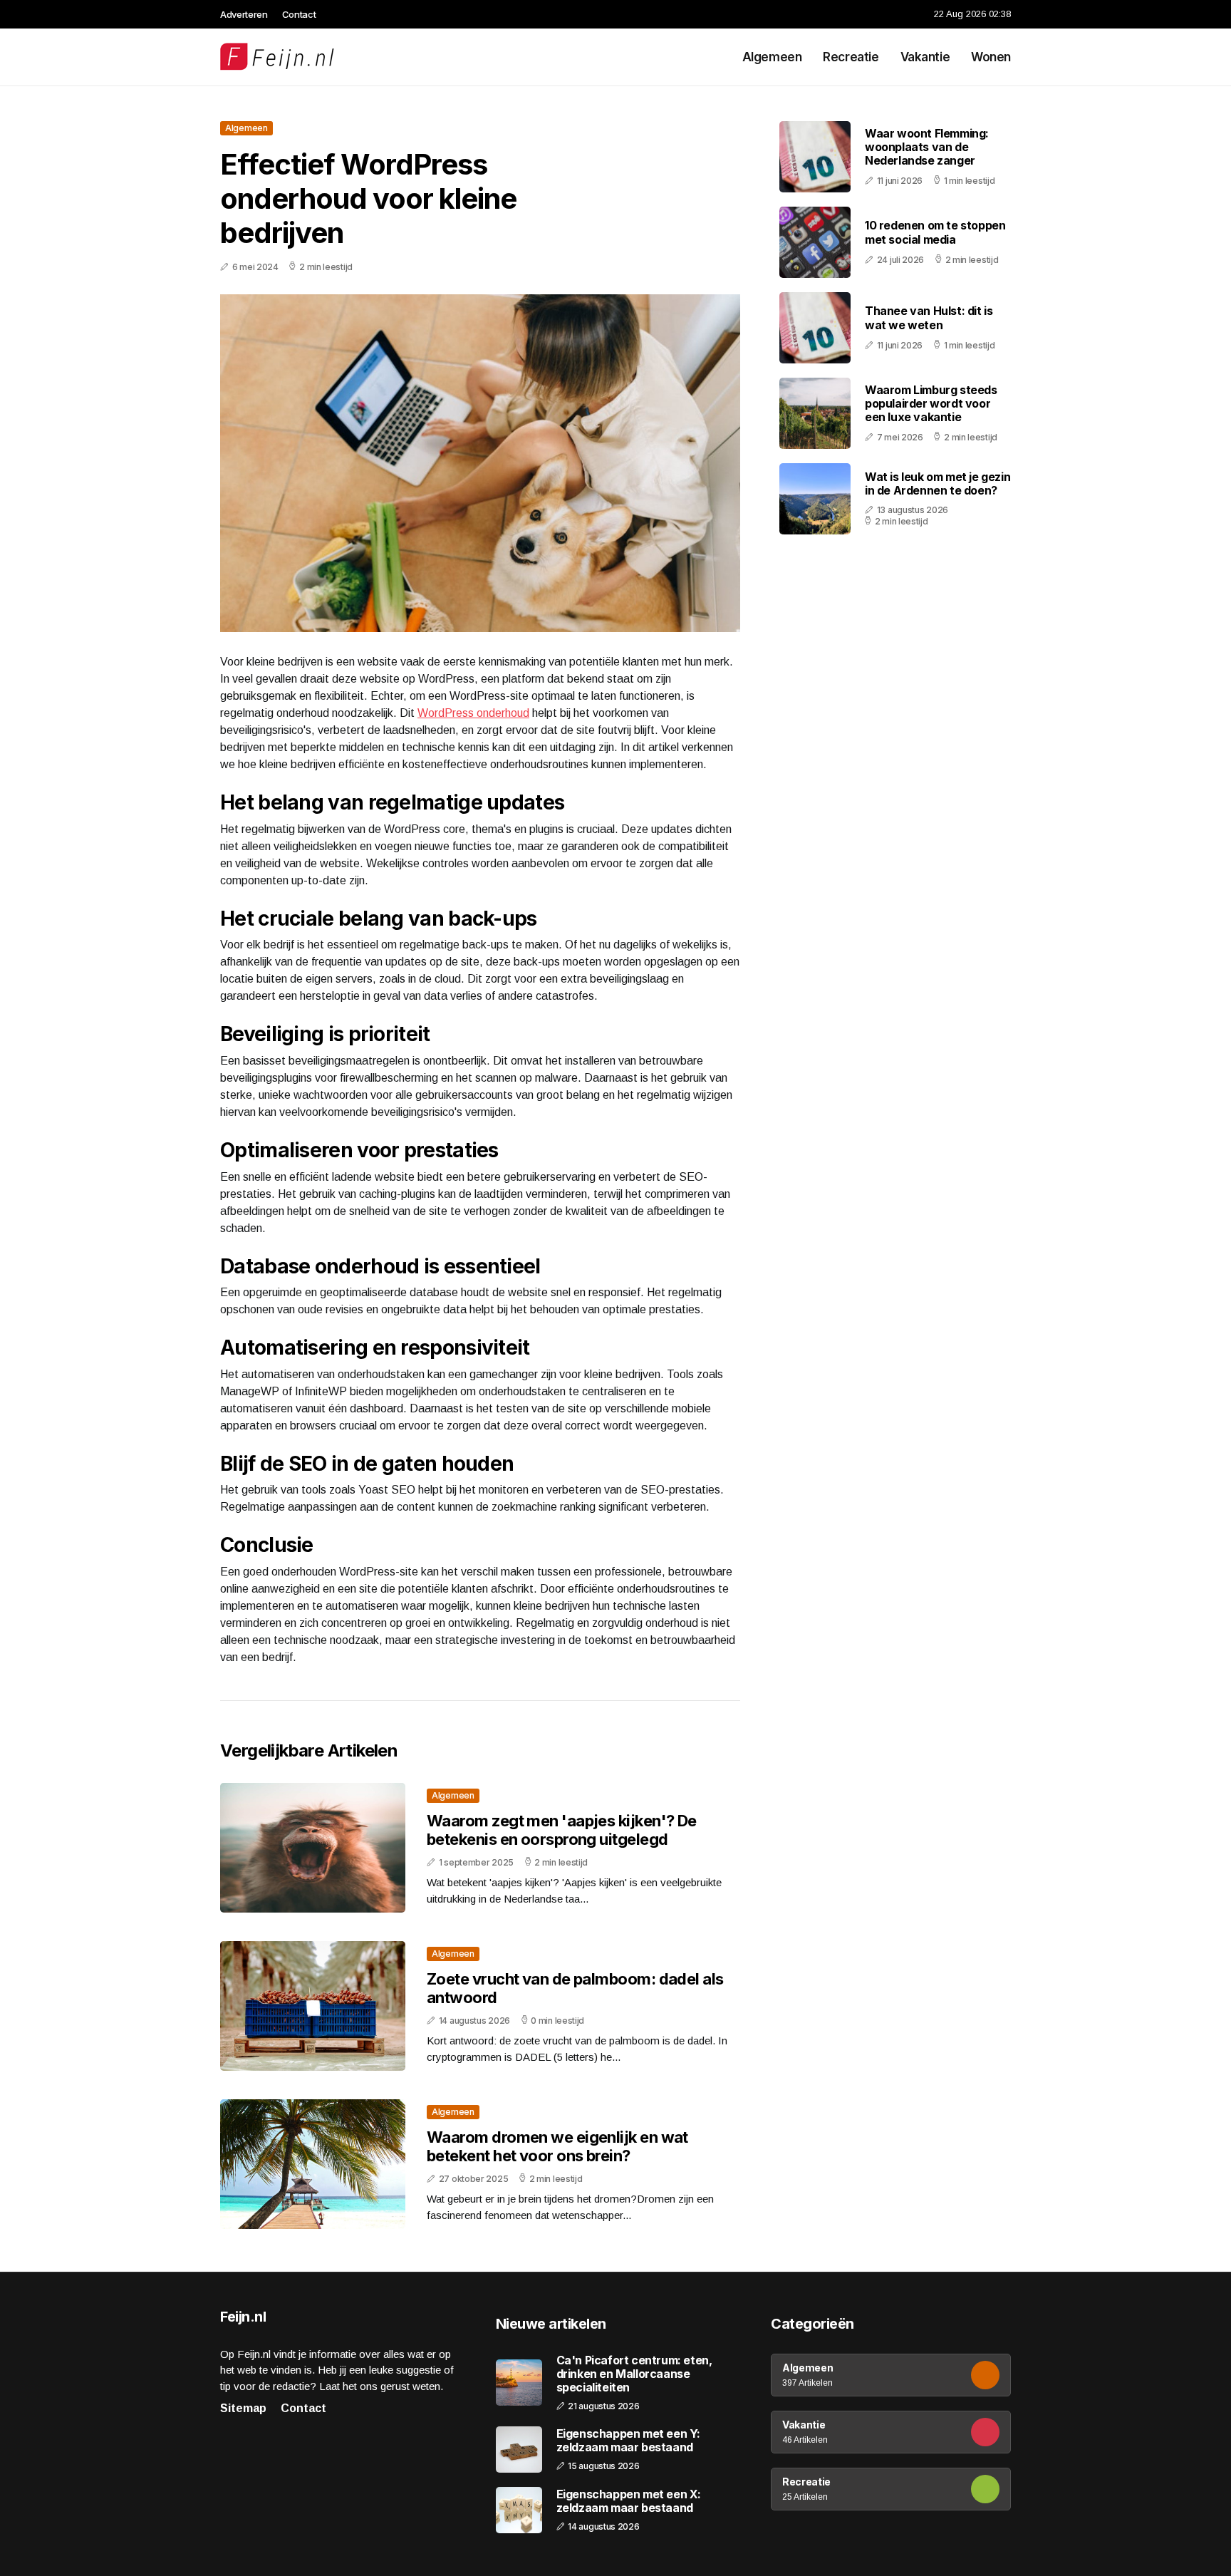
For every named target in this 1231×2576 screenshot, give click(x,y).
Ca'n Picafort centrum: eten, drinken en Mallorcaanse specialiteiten (634, 2374)
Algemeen (772, 57)
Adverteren (244, 14)
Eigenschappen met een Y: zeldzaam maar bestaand (628, 2441)
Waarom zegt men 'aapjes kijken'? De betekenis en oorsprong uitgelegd (562, 1830)
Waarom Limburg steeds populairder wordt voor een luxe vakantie (931, 403)
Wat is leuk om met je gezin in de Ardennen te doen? (937, 483)
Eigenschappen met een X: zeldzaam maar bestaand (629, 2501)
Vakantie (925, 57)
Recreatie (851, 57)
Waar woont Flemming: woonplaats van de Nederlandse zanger (927, 147)
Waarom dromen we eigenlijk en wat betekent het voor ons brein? (557, 2146)
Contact (299, 14)
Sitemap (243, 2408)
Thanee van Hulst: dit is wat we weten (929, 318)
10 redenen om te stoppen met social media (935, 233)
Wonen (991, 57)
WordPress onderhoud (473, 713)
